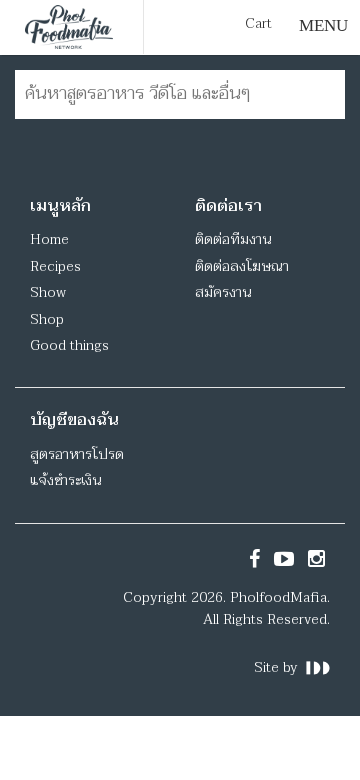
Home (49, 239)
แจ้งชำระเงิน (65, 480)
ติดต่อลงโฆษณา (242, 266)
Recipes (55, 266)
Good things (69, 345)
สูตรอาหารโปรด (77, 454)
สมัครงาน (223, 292)
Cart (258, 24)
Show (48, 292)
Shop (47, 319)
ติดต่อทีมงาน (233, 239)
